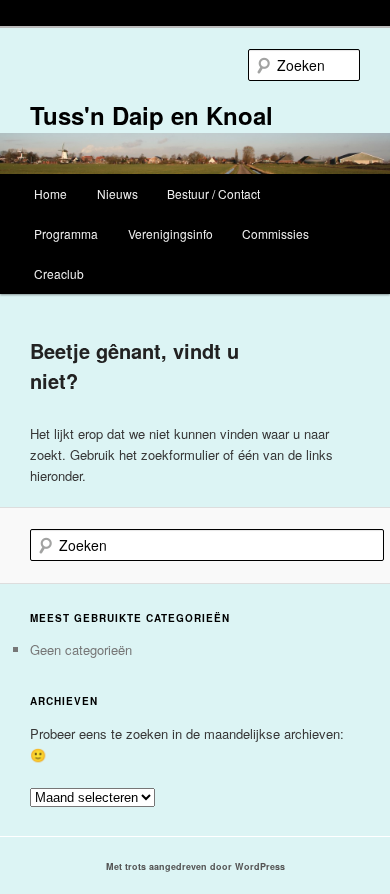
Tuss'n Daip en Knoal (151, 115)
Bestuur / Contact (213, 193)
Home (50, 193)
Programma (66, 233)
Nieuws (117, 193)
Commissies (275, 233)
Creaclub (59, 273)
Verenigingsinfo (170, 233)
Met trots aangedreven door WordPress (195, 866)
